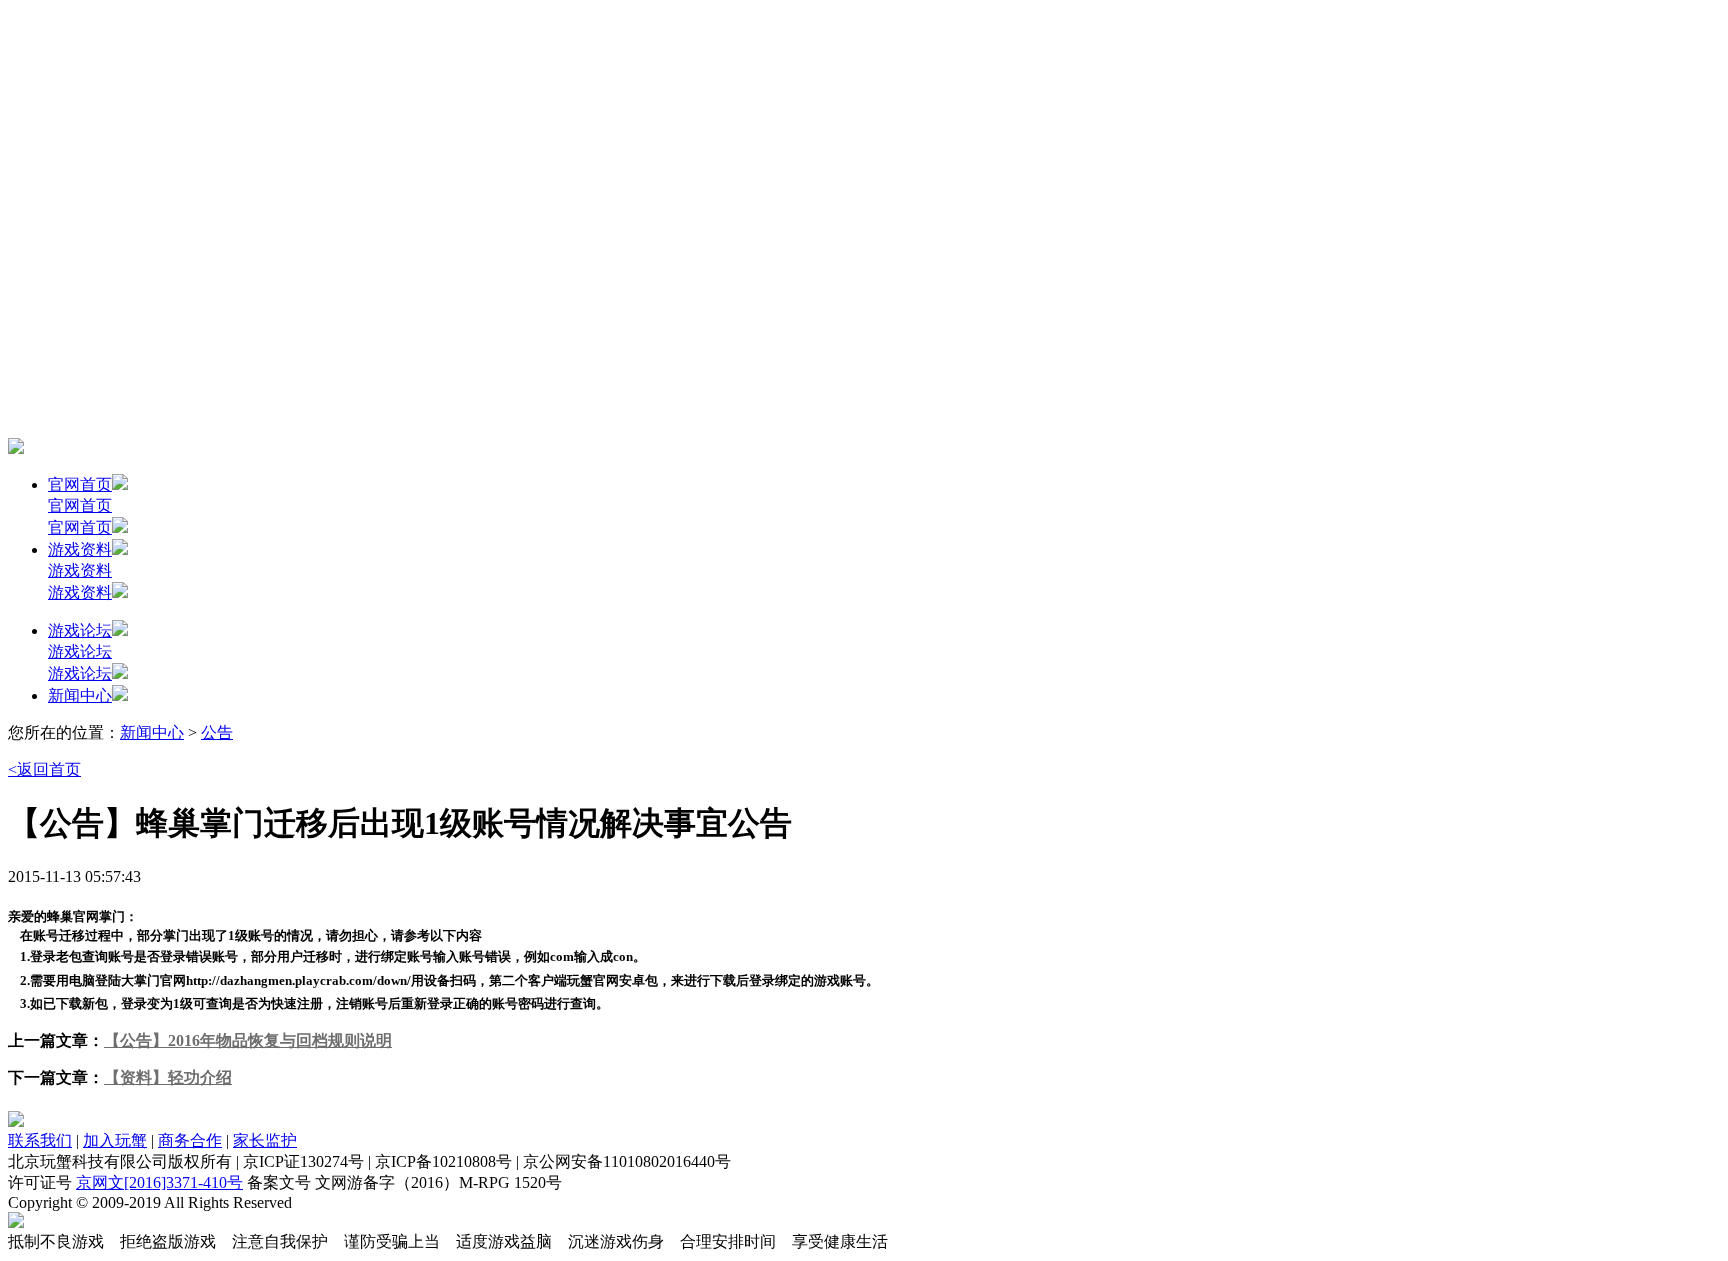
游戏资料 (80, 549)
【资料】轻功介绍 (168, 1077)
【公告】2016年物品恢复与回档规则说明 (248, 1040)
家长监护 (265, 1140)
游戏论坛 (80, 630)
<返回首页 (44, 769)
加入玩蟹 (115, 1140)
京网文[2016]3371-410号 (159, 1182)
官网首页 (80, 484)
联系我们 (40, 1140)
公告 (217, 732)
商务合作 (190, 1140)
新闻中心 (80, 695)
